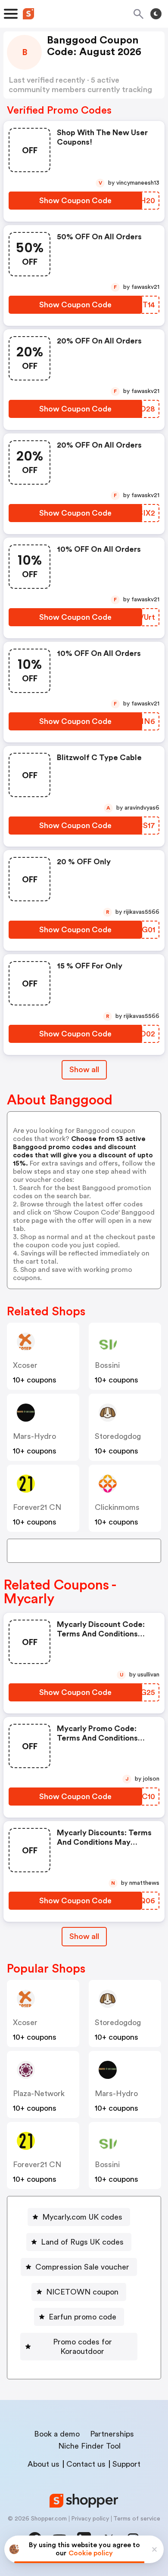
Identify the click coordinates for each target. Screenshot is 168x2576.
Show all (84, 1070)
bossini (107, 1365)
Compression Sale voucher (82, 2267)
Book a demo (57, 2434)
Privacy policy (90, 2519)
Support (126, 2464)
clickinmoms (117, 1507)
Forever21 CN (37, 1507)
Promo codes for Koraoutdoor (82, 2347)
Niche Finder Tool (89, 2446)
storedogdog (118, 1436)
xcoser (25, 1365)
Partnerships (112, 2434)
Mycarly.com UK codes (82, 2217)
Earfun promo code (82, 2317)
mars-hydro (34, 1436)
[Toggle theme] (156, 14)
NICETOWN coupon (82, 2292)
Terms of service (137, 2519)
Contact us (86, 2464)
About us (44, 2464)
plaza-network (39, 2094)
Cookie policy (91, 2553)
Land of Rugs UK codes (82, 2242)
